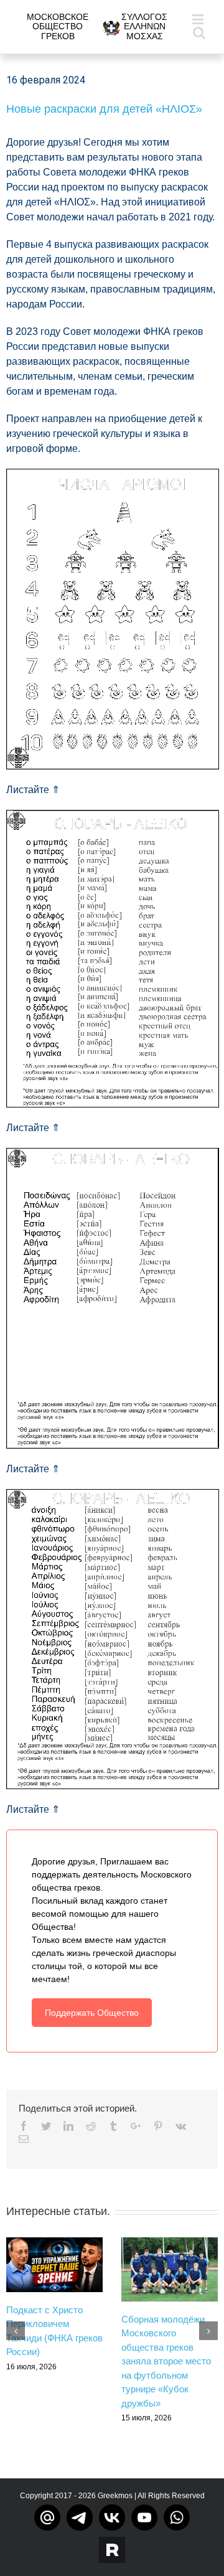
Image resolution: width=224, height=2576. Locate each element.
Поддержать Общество (92, 2013)
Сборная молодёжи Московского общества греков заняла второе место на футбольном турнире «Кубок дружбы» (166, 2361)
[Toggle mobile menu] (199, 19)
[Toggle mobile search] (199, 32)
